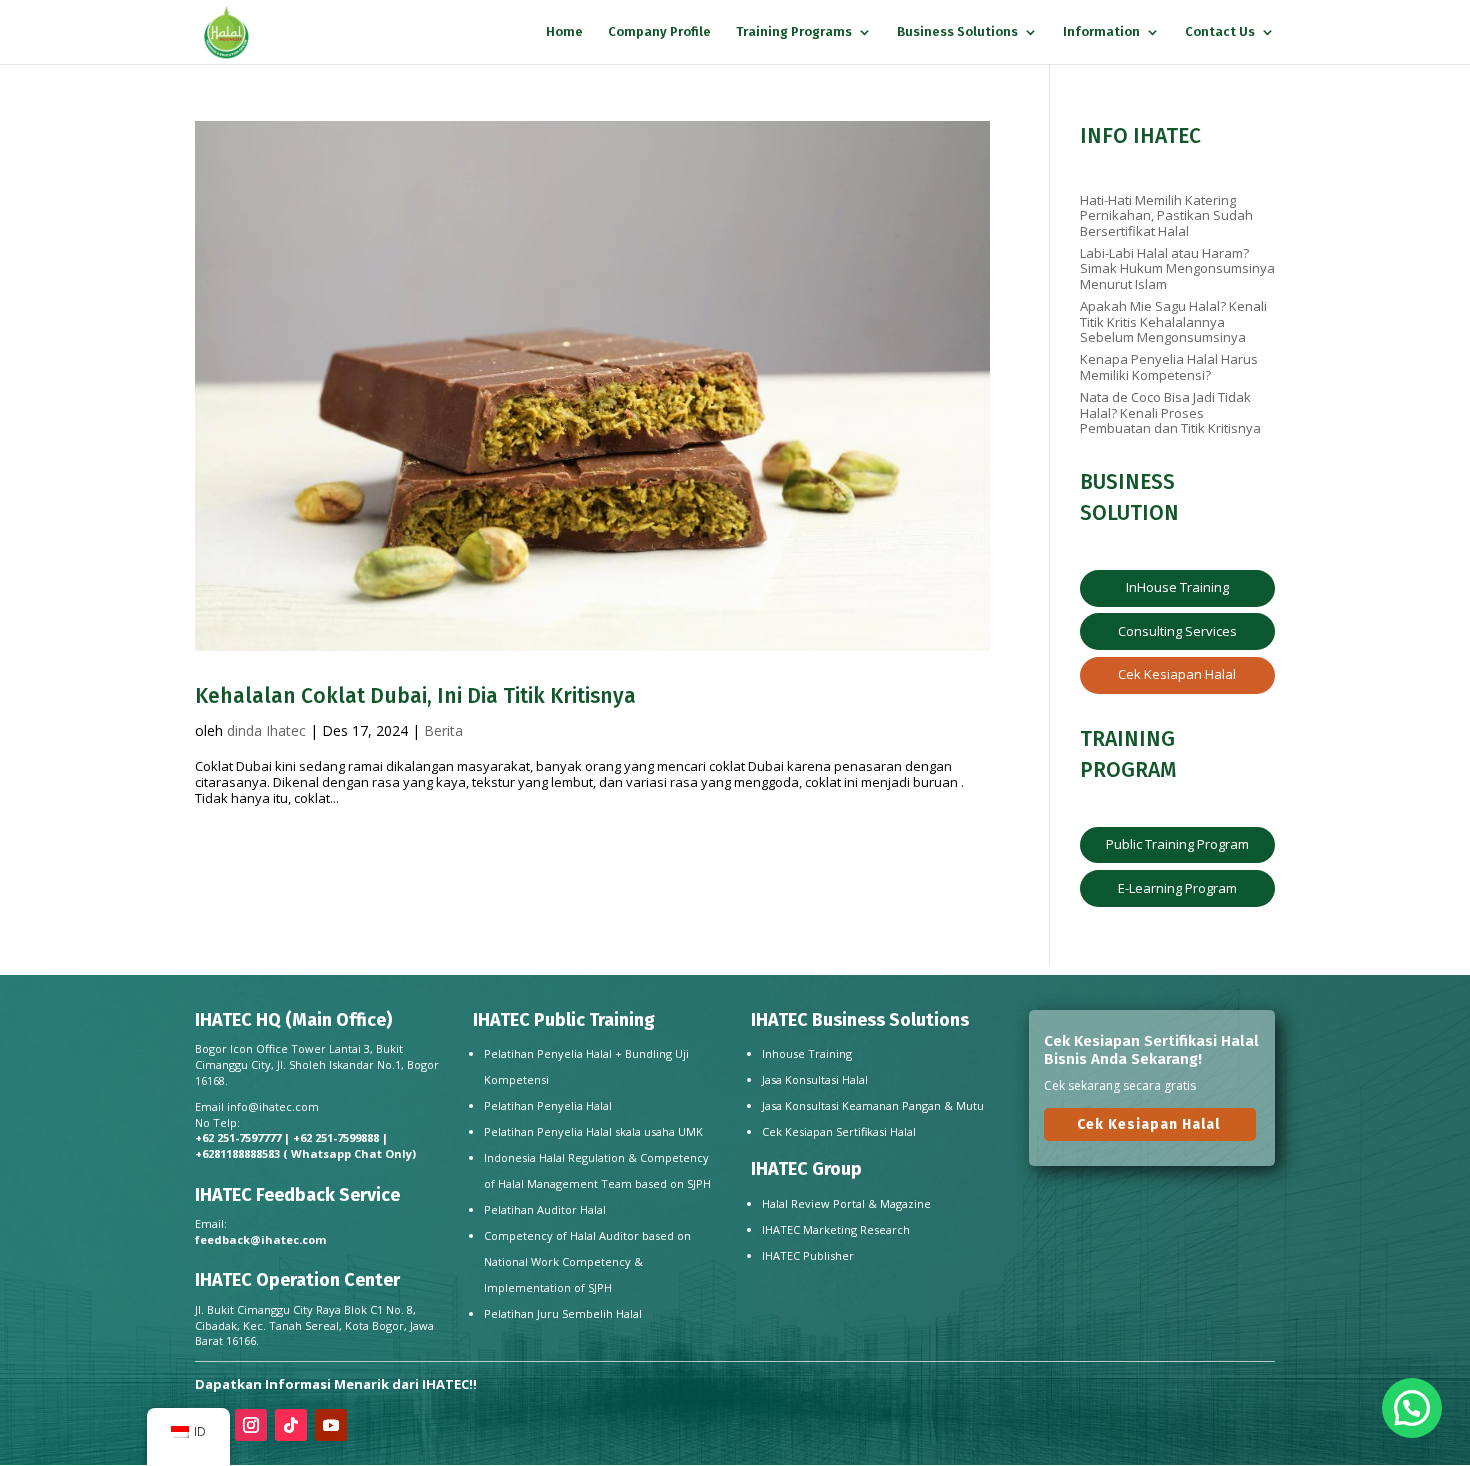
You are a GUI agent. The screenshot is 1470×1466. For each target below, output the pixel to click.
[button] (1412, 1408)
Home (564, 32)
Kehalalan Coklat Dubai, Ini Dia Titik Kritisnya (415, 696)
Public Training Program (1177, 844)
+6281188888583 (237, 1153)
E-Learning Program (1177, 888)
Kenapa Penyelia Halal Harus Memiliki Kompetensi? (1169, 367)
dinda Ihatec (266, 730)
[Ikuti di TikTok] (291, 1425)
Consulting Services (1177, 631)
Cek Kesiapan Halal (1177, 674)
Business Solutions (957, 32)
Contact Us (1220, 32)
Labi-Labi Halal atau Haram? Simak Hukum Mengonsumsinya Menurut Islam (1177, 268)
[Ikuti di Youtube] (331, 1425)
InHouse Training (1177, 587)
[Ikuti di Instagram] (251, 1425)
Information (1101, 32)
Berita (443, 730)
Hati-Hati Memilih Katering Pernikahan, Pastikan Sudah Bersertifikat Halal (1166, 215)
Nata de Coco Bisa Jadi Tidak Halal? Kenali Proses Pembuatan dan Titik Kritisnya (1170, 412)
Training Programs (794, 32)
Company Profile (659, 32)
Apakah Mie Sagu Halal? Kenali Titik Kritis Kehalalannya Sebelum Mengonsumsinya (1173, 321)
